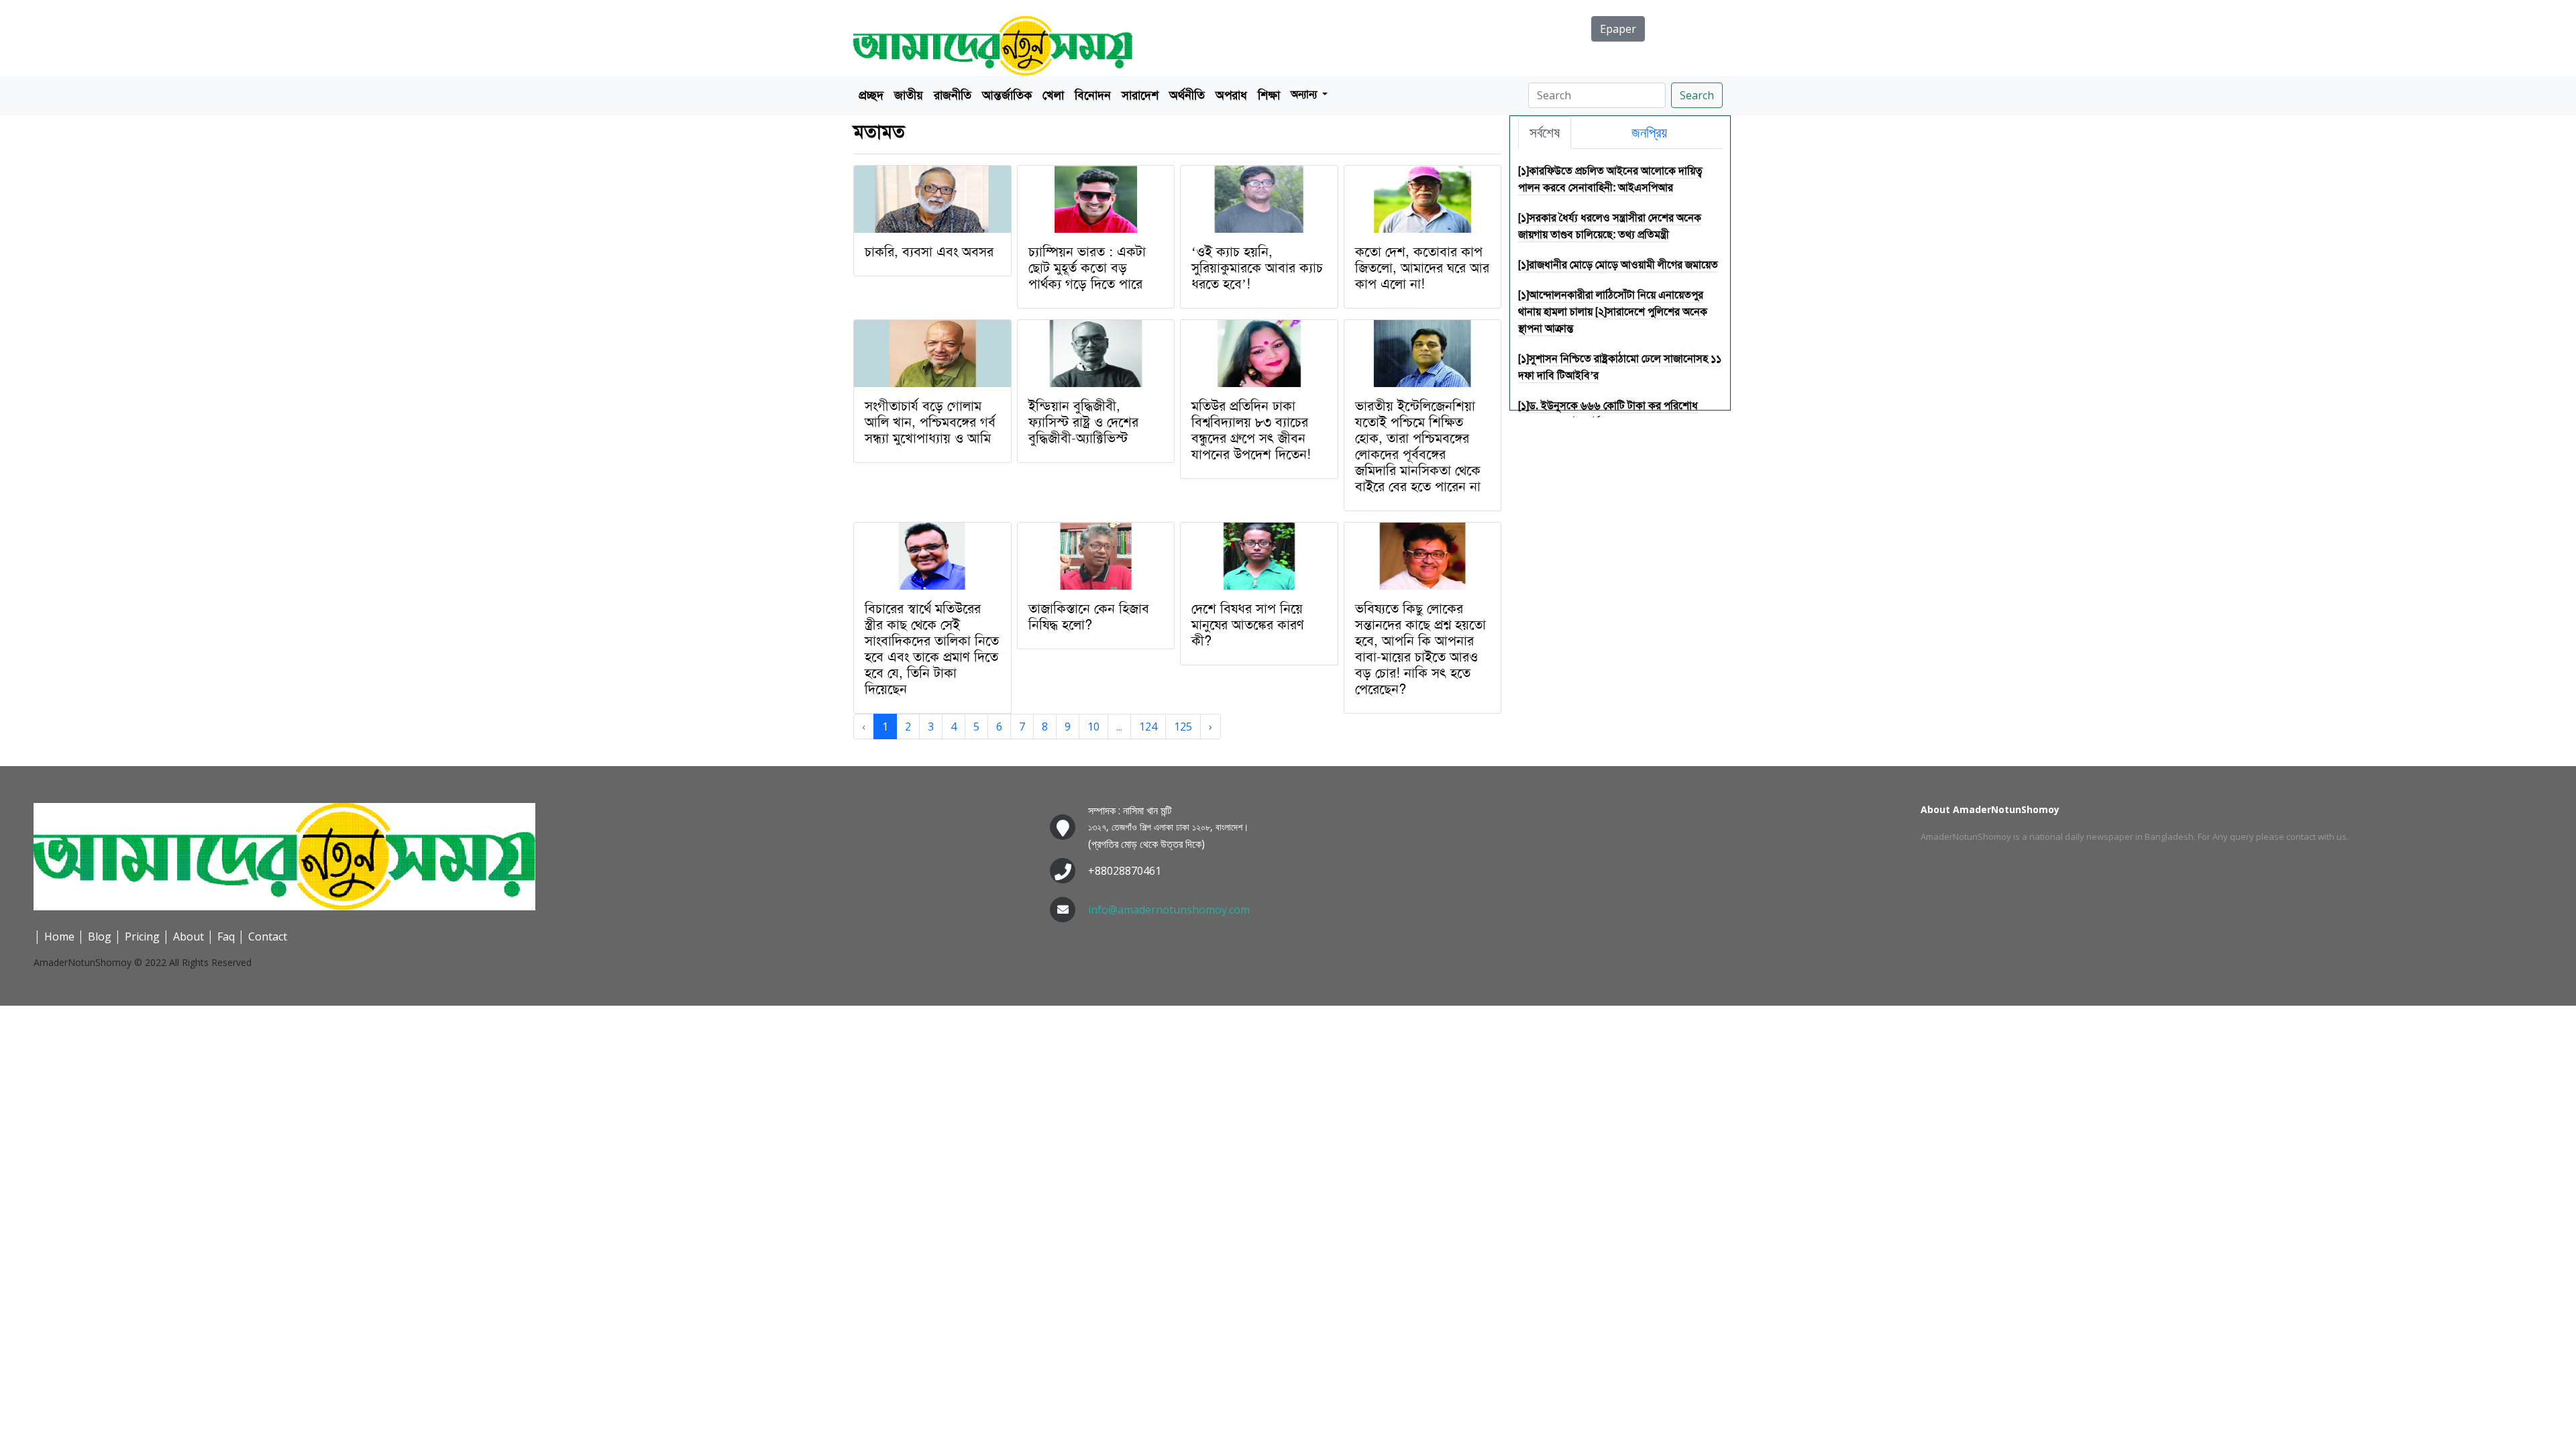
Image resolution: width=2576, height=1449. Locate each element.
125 (1183, 727)
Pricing (142, 936)
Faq (226, 936)
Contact (268, 936)
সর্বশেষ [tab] (1545, 132)
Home (59, 936)
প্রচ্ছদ (871, 95)
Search (1697, 95)
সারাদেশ (1140, 95)
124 (1148, 727)
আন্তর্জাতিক (1007, 95)
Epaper (1618, 29)
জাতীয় (909, 95)
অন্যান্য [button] (1305, 94)
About (189, 936)
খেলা (1053, 95)
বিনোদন (1093, 95)
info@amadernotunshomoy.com (1169, 910)
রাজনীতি (953, 95)
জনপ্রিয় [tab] (1649, 132)
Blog (100, 936)
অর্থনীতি (1187, 95)
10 (1093, 727)
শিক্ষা (1269, 95)
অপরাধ (1231, 95)
